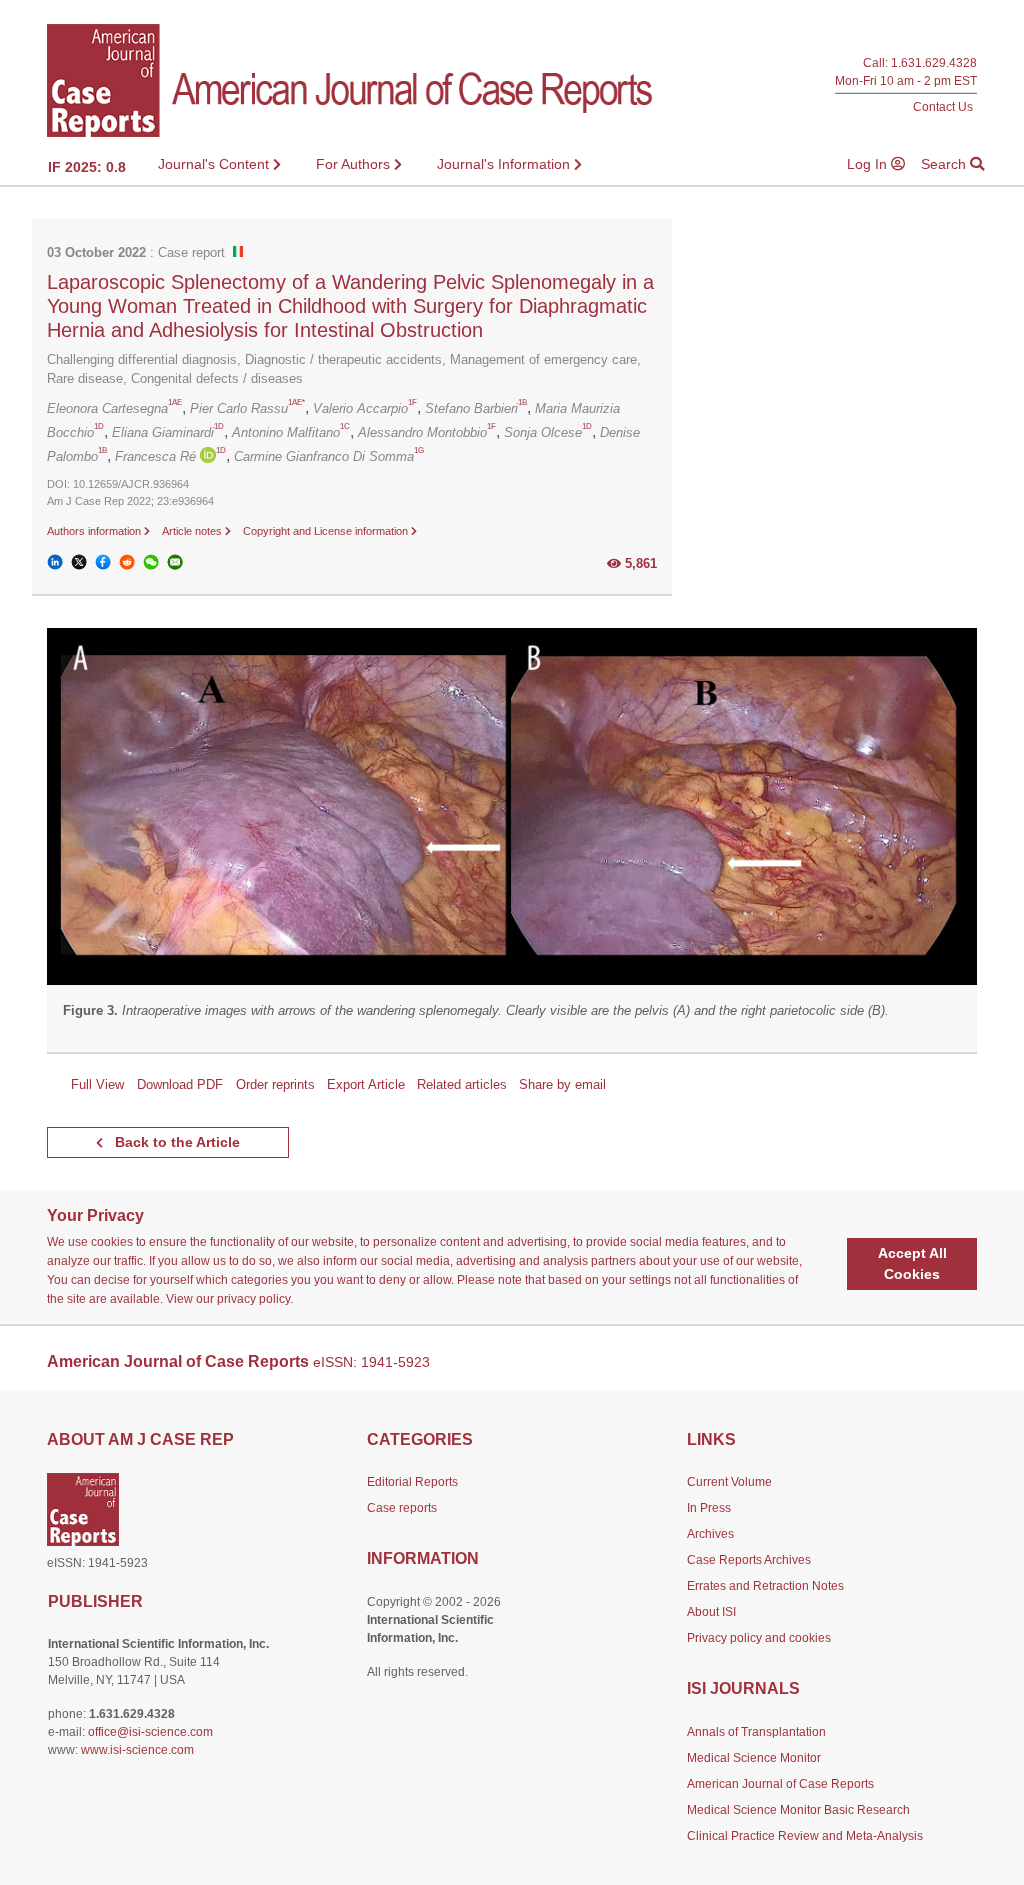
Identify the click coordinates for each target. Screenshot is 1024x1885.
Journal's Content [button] (215, 164)
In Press (709, 1508)
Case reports (402, 1508)
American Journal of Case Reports (780, 1784)
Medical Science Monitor (754, 1758)
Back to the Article (175, 1142)
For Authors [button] (355, 164)
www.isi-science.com (137, 1750)
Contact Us (943, 106)
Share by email (562, 1084)
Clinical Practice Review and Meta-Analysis (805, 1836)
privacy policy (253, 1299)
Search (945, 164)
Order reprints (275, 1084)
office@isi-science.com (150, 1732)
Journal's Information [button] (505, 164)
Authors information (95, 531)
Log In (869, 164)
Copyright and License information (327, 531)
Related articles (462, 1084)
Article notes (193, 531)
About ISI (711, 1612)
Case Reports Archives (749, 1560)
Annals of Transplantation (756, 1732)
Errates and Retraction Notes (765, 1586)
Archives (710, 1534)
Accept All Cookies (912, 1263)
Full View (97, 1084)
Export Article (366, 1084)
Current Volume (729, 1482)
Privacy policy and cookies (759, 1638)
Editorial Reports (412, 1482)
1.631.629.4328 (934, 62)
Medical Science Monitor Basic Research (798, 1810)
